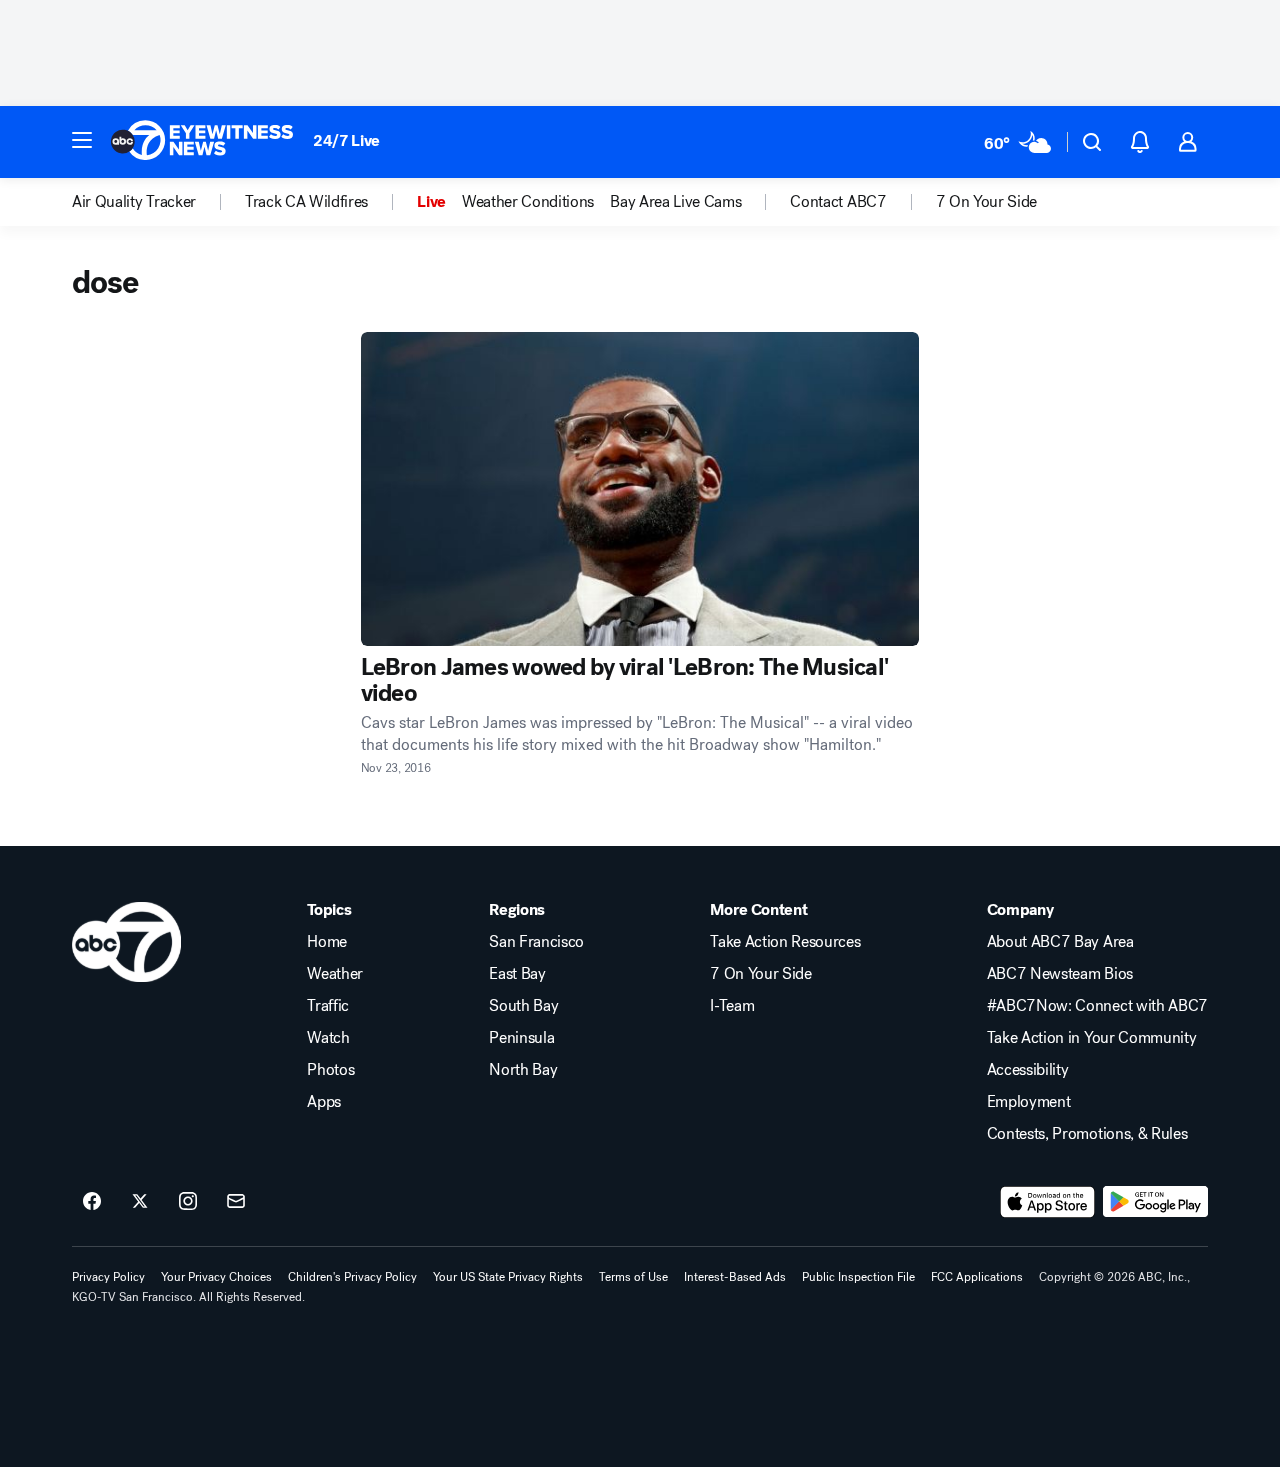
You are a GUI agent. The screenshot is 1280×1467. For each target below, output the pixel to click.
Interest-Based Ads (735, 1277)
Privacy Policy (108, 1277)
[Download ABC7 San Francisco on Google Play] (1155, 1202)
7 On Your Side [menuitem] (987, 202)
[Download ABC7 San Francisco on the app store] (1048, 1202)
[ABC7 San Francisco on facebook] (92, 1202)
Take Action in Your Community (1092, 1038)
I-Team (732, 1006)
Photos (330, 1070)
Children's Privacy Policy (352, 1277)
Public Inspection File (858, 1277)
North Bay (523, 1070)
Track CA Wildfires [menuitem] (306, 202)
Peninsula (521, 1038)
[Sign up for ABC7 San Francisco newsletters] (236, 1202)
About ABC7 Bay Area (1060, 942)
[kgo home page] (126, 942)
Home (327, 942)
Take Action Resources (785, 942)
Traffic (328, 1006)
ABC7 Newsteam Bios (1060, 974)
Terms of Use (633, 1277)
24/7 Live (346, 140)
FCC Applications (977, 1277)
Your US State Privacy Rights (508, 1277)
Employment (1029, 1102)
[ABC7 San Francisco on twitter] (140, 1202)
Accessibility (1028, 1070)
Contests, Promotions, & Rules (1087, 1134)
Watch (328, 1038)
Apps (324, 1102)
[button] (82, 140)
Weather (335, 974)
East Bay (517, 974)
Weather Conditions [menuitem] (528, 202)
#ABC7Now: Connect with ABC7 (1097, 1006)
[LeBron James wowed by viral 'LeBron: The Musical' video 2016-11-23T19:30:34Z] (640, 489)
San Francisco (536, 942)
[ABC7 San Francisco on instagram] (188, 1202)
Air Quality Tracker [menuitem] (134, 202)
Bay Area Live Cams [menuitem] (675, 202)
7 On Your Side (761, 974)
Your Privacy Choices (216, 1277)
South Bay (523, 1006)
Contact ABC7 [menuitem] (838, 202)
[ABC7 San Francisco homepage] (202, 142)
